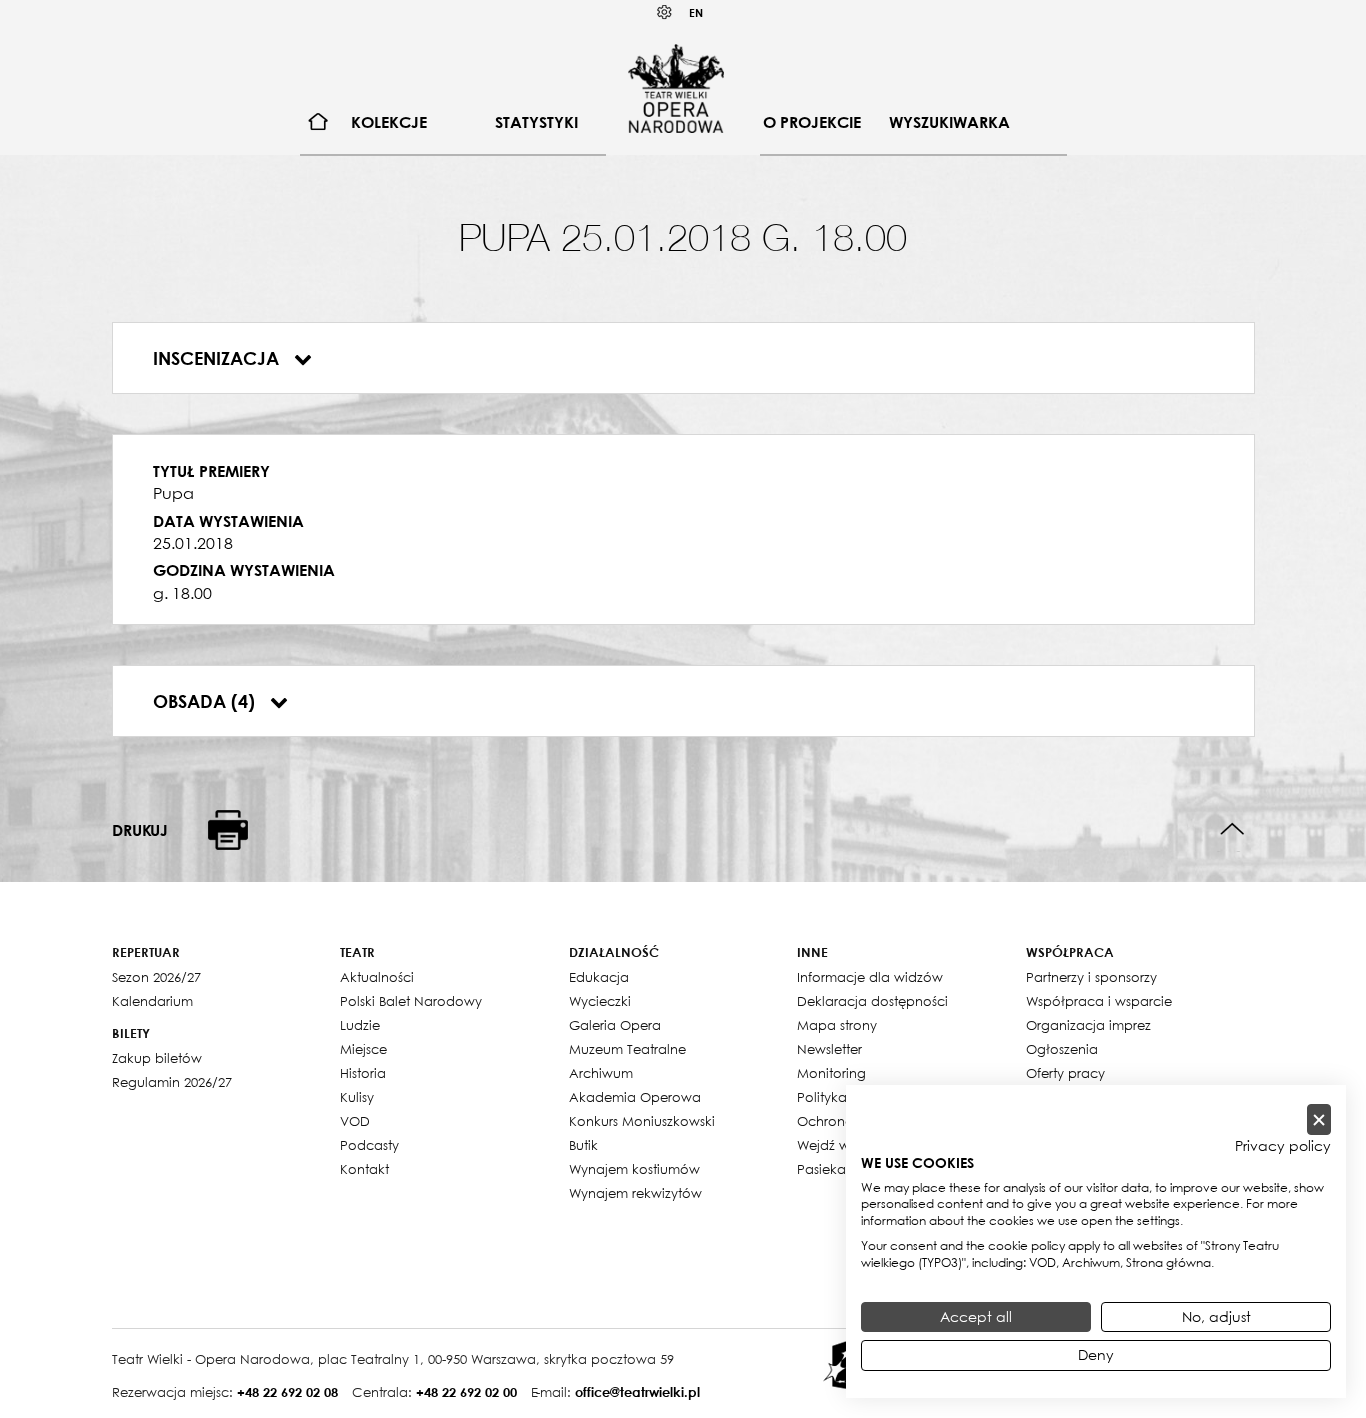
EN (696, 12)
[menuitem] (318, 122)
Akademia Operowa (635, 1097)
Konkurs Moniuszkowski (642, 1121)
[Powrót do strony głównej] (676, 88)
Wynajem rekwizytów (635, 1193)
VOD (355, 1121)
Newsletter (829, 1049)
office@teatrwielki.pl (637, 1392)
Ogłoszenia (1062, 1049)
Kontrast (665, 12)
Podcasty (369, 1145)
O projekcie (812, 122)
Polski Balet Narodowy (411, 1001)
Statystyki (536, 122)
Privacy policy (1283, 1146)
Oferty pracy (1065, 1073)
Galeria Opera (615, 1025)
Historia (363, 1073)
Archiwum (601, 1073)
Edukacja (599, 977)
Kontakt (364, 1169)
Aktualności (377, 977)
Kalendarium (152, 1001)
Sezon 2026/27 (156, 977)
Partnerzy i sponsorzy (1091, 977)
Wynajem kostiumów (634, 1169)
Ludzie (360, 1025)
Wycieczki (600, 1001)
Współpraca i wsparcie (1099, 1001)
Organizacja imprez (1088, 1025)
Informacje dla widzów (870, 977)
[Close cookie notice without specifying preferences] (1319, 1119)
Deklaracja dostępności (872, 1001)
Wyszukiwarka (949, 122)
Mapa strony (837, 1025)
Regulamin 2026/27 (172, 1082)
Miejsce (363, 1049)
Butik (583, 1145)
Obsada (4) (206, 701)
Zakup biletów (157, 1058)
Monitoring (831, 1073)
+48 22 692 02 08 (287, 1392)
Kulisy (357, 1097)
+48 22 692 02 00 (466, 1392)
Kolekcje (389, 122)
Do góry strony (1232, 829)
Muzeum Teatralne (627, 1049)
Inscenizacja (218, 358)
